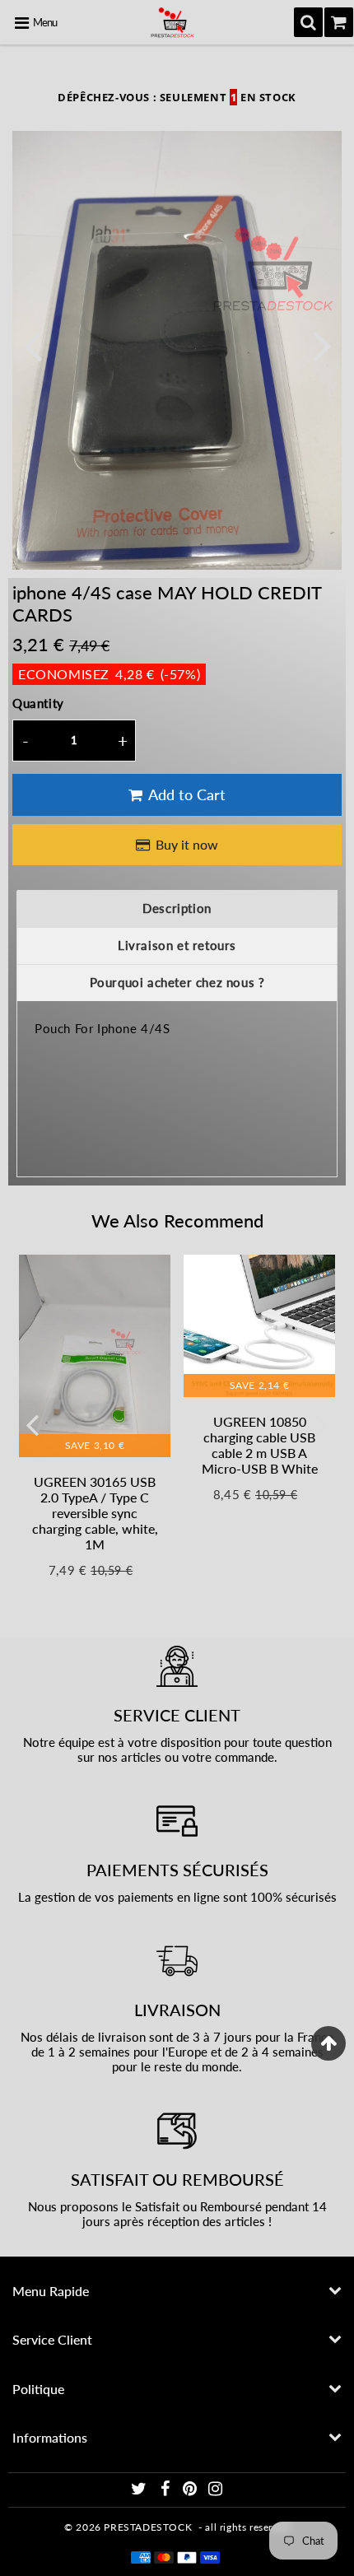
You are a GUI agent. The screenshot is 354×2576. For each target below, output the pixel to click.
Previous (32, 345)
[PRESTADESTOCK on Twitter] (140, 2491)
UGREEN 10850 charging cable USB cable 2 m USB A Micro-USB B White (260, 1445)
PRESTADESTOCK (148, 2527)
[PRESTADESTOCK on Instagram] (216, 2491)
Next (322, 345)
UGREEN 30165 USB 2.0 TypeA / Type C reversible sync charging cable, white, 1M (95, 1513)
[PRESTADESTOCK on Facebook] (166, 2491)
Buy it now (187, 844)
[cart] (339, 22)
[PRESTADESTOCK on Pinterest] (191, 2491)
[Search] (308, 22)
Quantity (38, 703)
